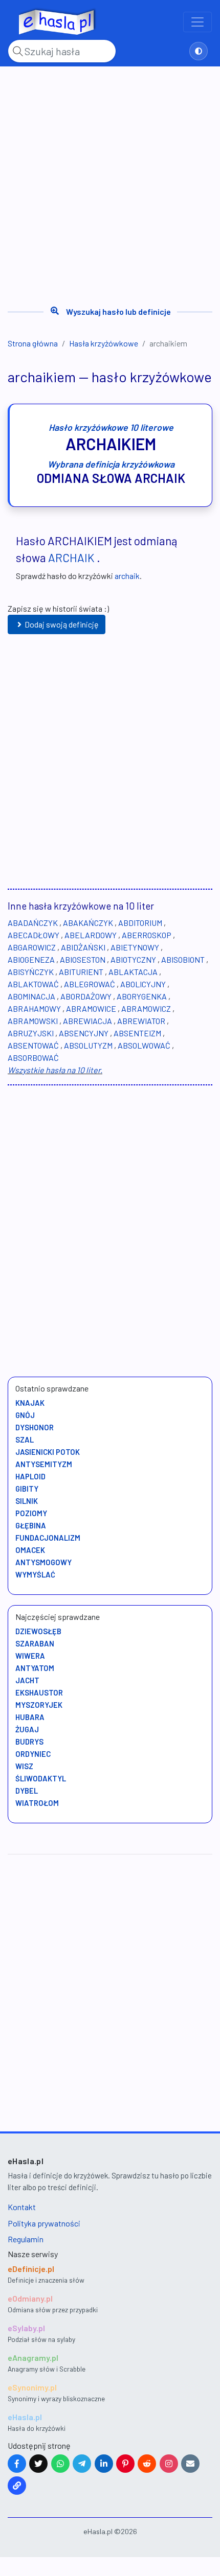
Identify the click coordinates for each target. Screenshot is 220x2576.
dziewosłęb (38, 1631)
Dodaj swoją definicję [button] (62, 624)
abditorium (140, 923)
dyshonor (35, 1427)
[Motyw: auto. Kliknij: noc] (199, 51)
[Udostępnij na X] (38, 2464)
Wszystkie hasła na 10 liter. (55, 1070)
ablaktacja (133, 972)
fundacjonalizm (48, 1538)
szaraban (35, 1643)
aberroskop (147, 935)
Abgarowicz (32, 947)
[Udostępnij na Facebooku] (17, 2464)
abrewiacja (87, 1021)
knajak (30, 1403)
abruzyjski (31, 1033)
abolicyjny (143, 984)
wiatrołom (37, 1803)
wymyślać (35, 1574)
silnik (27, 1501)
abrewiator (141, 1021)
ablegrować (90, 984)
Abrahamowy (34, 1008)
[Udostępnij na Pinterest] (125, 2464)
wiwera (30, 1656)
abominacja (31, 996)
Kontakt (22, 2207)
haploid (30, 1476)
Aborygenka (142, 996)
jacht (27, 1680)
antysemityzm (44, 1464)
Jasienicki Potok (48, 1452)
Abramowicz (146, 1008)
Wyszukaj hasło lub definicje (118, 311)
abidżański (83, 947)
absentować (33, 1045)
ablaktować (33, 984)
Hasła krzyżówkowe (104, 343)
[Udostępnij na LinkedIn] (104, 2464)
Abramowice (91, 1008)
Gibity (27, 1489)
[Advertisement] (110, 182)
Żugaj (27, 1729)
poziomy (31, 1513)
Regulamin (26, 2239)
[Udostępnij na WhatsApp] (60, 2464)
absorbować (33, 1058)
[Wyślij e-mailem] (190, 2464)
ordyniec (33, 1754)
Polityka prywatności (44, 2223)
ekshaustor (39, 1692)
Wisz (24, 1766)
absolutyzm (88, 1045)
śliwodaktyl (41, 1778)
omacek (30, 1550)
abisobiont (183, 959)
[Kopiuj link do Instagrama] (169, 2464)
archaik (71, 558)
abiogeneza (31, 959)
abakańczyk (88, 923)
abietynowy (135, 947)
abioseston (83, 959)
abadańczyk (33, 923)
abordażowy (86, 996)
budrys (29, 1742)
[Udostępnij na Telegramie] (82, 2464)
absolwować (144, 1045)
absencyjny (84, 1033)
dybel (27, 1791)
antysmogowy (43, 1562)
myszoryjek (39, 1705)
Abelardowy (91, 935)
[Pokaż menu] (197, 22)
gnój (25, 1415)
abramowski (33, 1021)
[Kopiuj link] (17, 2486)
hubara (30, 1717)
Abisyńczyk (31, 972)
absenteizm (137, 1033)
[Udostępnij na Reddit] (147, 2464)
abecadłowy (34, 935)
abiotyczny (133, 959)
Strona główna (33, 343)
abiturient (81, 972)
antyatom (35, 1668)
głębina (31, 1525)
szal (25, 1440)
